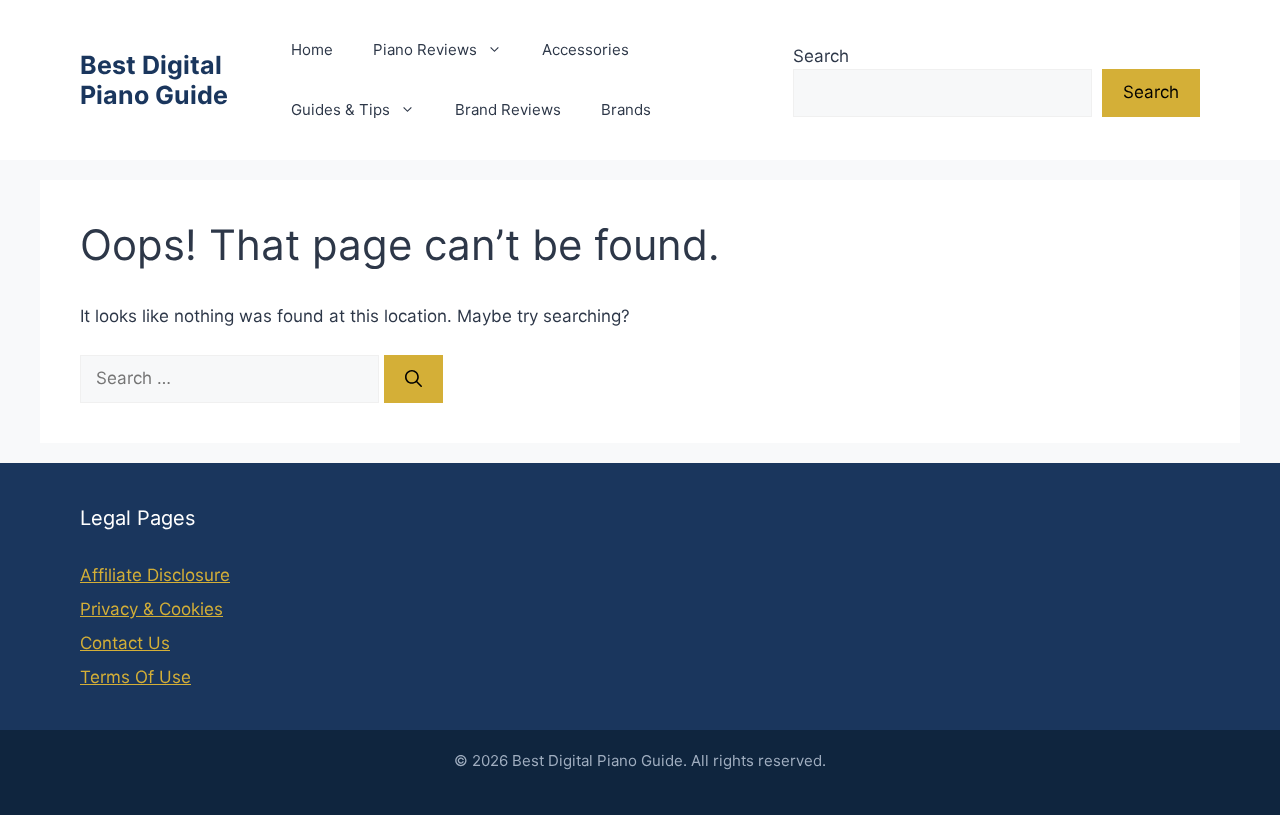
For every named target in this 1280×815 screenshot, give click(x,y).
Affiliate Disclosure (155, 575)
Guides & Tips (340, 109)
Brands (626, 109)
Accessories (585, 49)
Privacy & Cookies (151, 609)
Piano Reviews (425, 49)
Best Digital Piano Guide (154, 80)
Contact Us (125, 643)
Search (821, 56)
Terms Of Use (135, 677)
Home (312, 49)
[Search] (413, 379)
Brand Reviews (508, 109)
